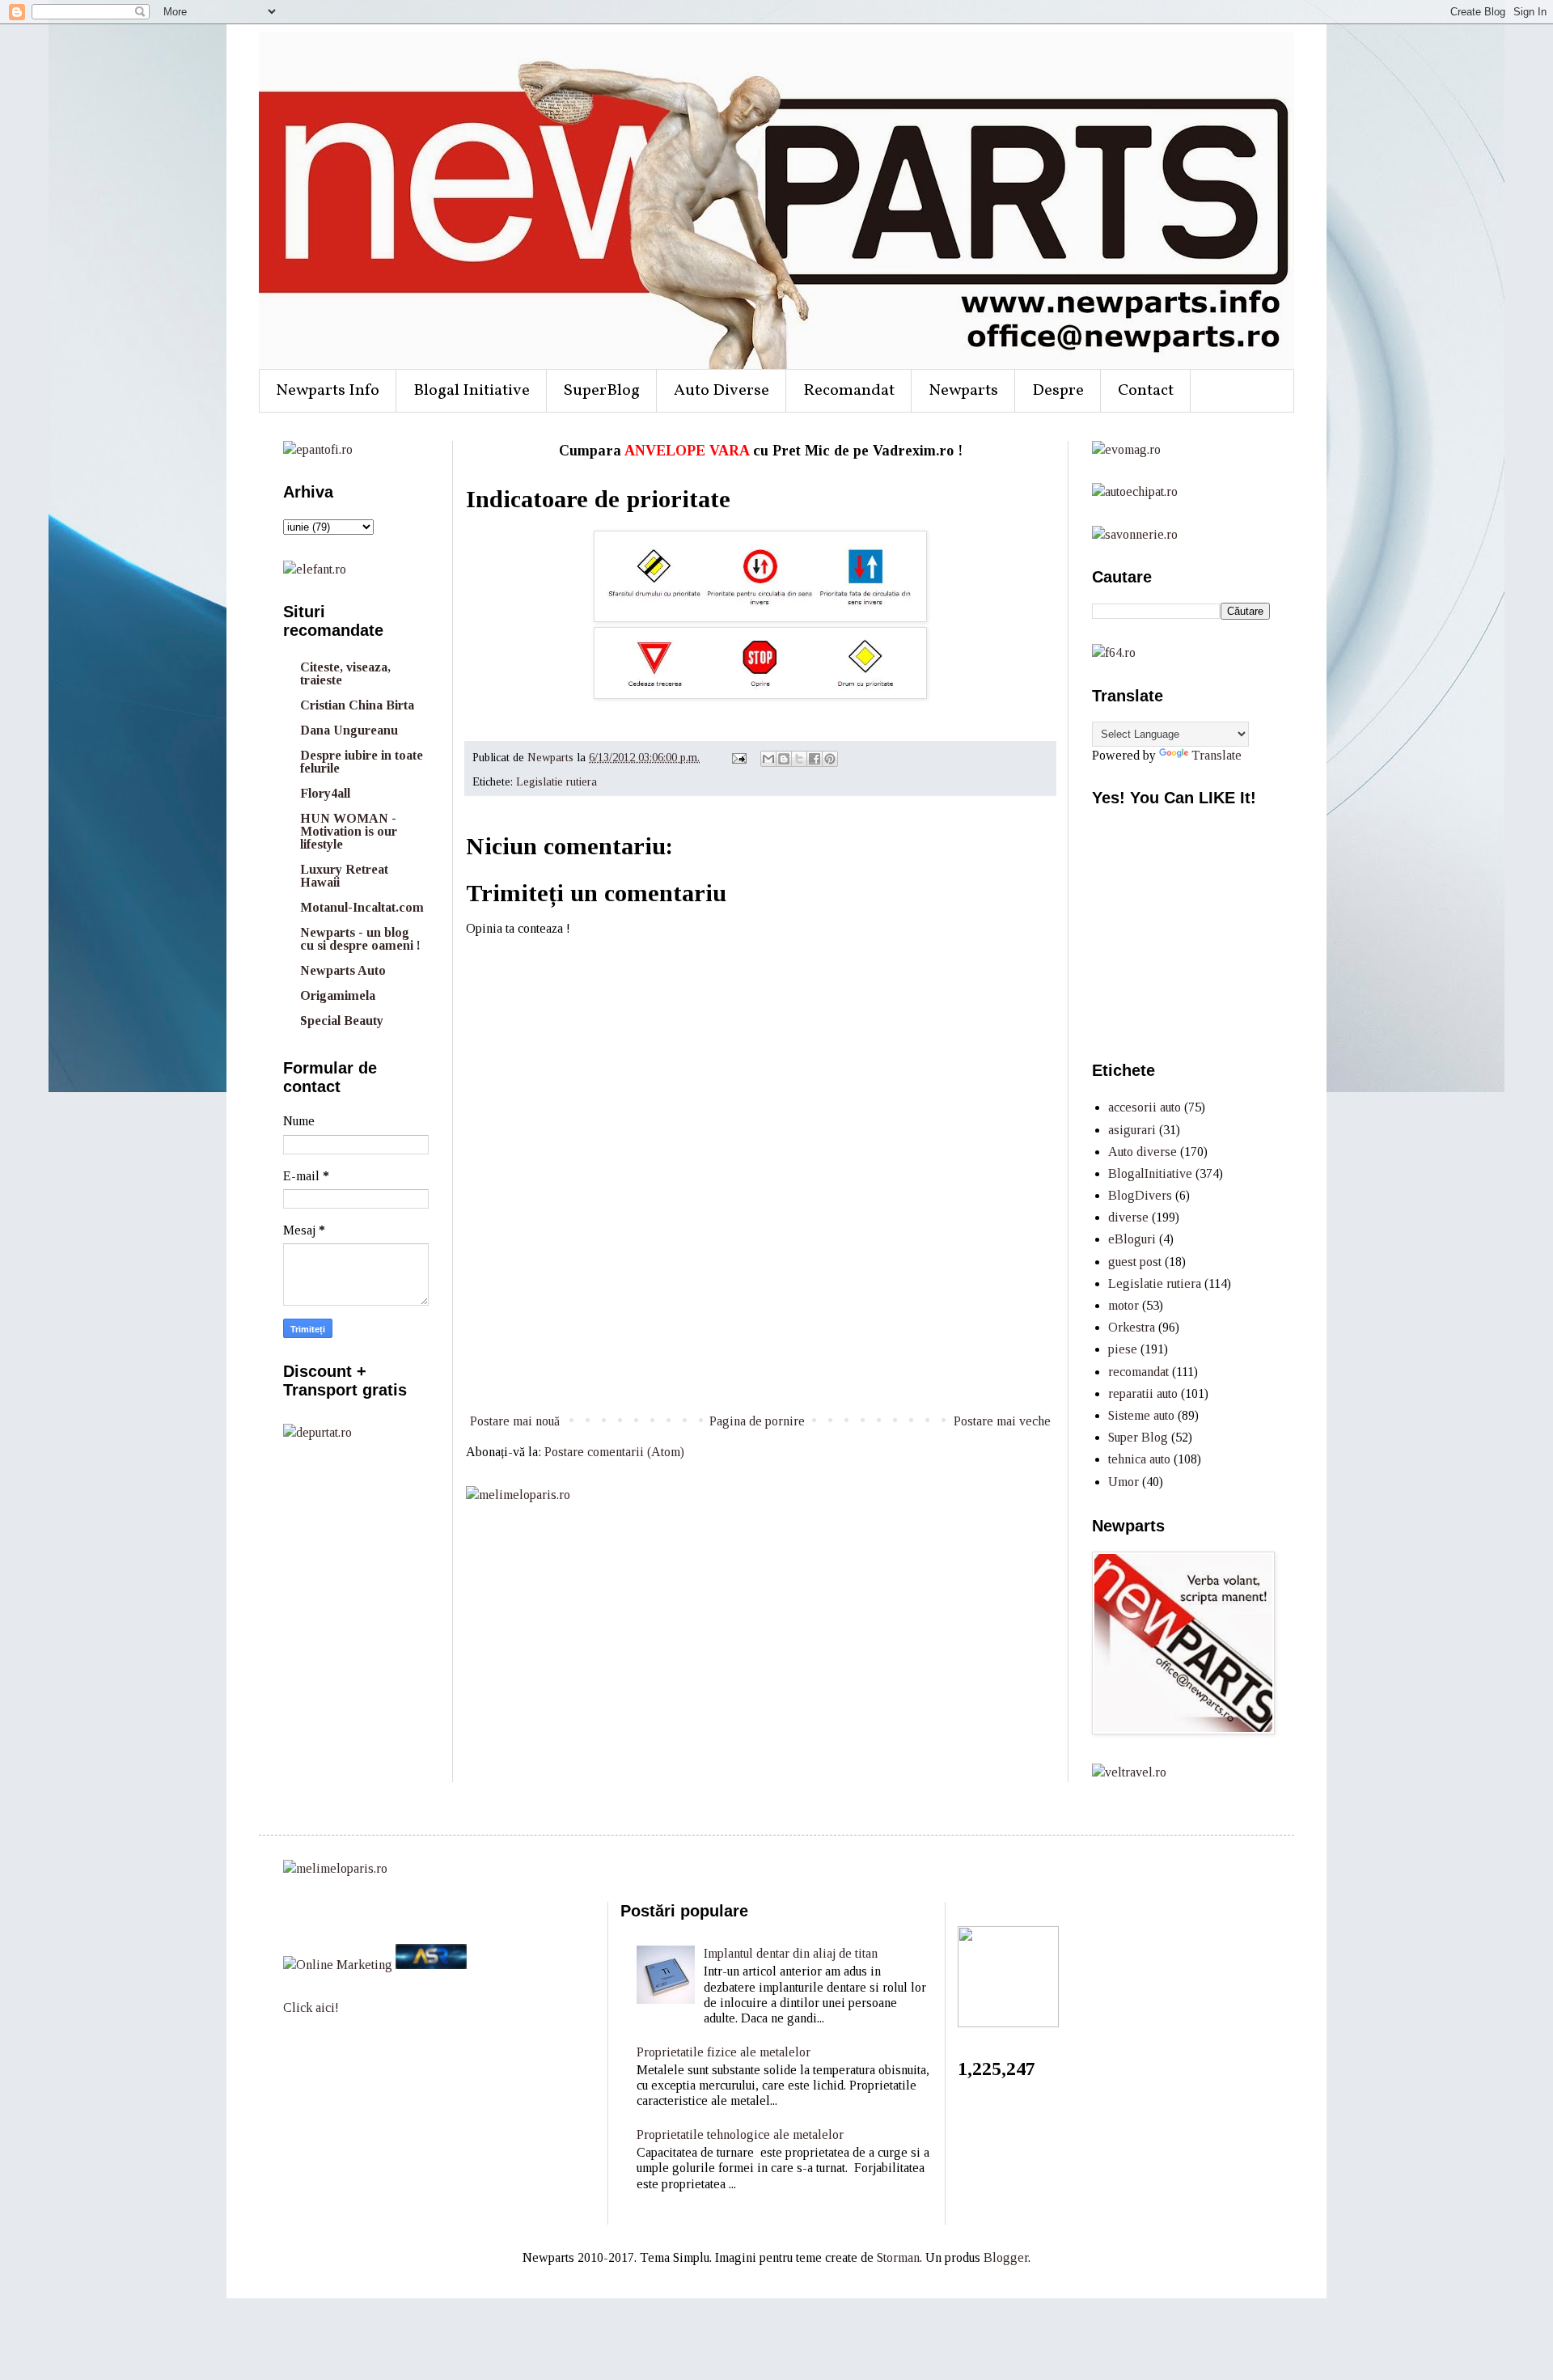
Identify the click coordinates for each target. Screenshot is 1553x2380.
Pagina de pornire (757, 1421)
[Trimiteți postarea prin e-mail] (738, 757)
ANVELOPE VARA (687, 451)
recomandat (1138, 1372)
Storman (898, 2257)
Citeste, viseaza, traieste (345, 673)
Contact (1146, 391)
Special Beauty (342, 1021)
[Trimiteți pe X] (799, 759)
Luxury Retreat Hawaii (344, 876)
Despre (1058, 391)
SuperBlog (602, 391)
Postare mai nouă (515, 1421)
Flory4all (325, 793)
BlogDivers (1140, 1195)
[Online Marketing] (338, 1965)
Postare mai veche (1002, 1421)
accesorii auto (1145, 1107)
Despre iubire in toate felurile (362, 762)
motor (1123, 1305)
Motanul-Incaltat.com (362, 907)
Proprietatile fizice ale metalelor (724, 2052)
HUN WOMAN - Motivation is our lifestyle (349, 831)
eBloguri (1132, 1239)
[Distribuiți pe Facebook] (815, 759)
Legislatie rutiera (556, 781)
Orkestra (1132, 1327)
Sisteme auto (1141, 1415)
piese (1123, 1349)
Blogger (1006, 2257)
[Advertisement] (760, 1350)
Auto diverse (1143, 1152)
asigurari (1132, 1130)
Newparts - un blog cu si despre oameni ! (360, 939)
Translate (1217, 755)
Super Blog (1138, 1437)
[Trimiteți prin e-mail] (768, 759)
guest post (1135, 1262)
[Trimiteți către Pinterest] (830, 759)
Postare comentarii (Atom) (614, 1452)
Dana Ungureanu (349, 730)
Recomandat (849, 391)
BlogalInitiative (1150, 1173)
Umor (1123, 1482)
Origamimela (338, 995)
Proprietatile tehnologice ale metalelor (740, 2134)
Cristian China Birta (357, 705)
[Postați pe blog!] (784, 759)
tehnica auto (1139, 1459)
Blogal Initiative (472, 391)
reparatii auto (1143, 1393)
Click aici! (311, 2007)
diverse (1128, 1217)
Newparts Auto (343, 970)
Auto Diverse (721, 391)
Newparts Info (328, 391)
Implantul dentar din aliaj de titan (791, 1953)
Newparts (963, 391)
